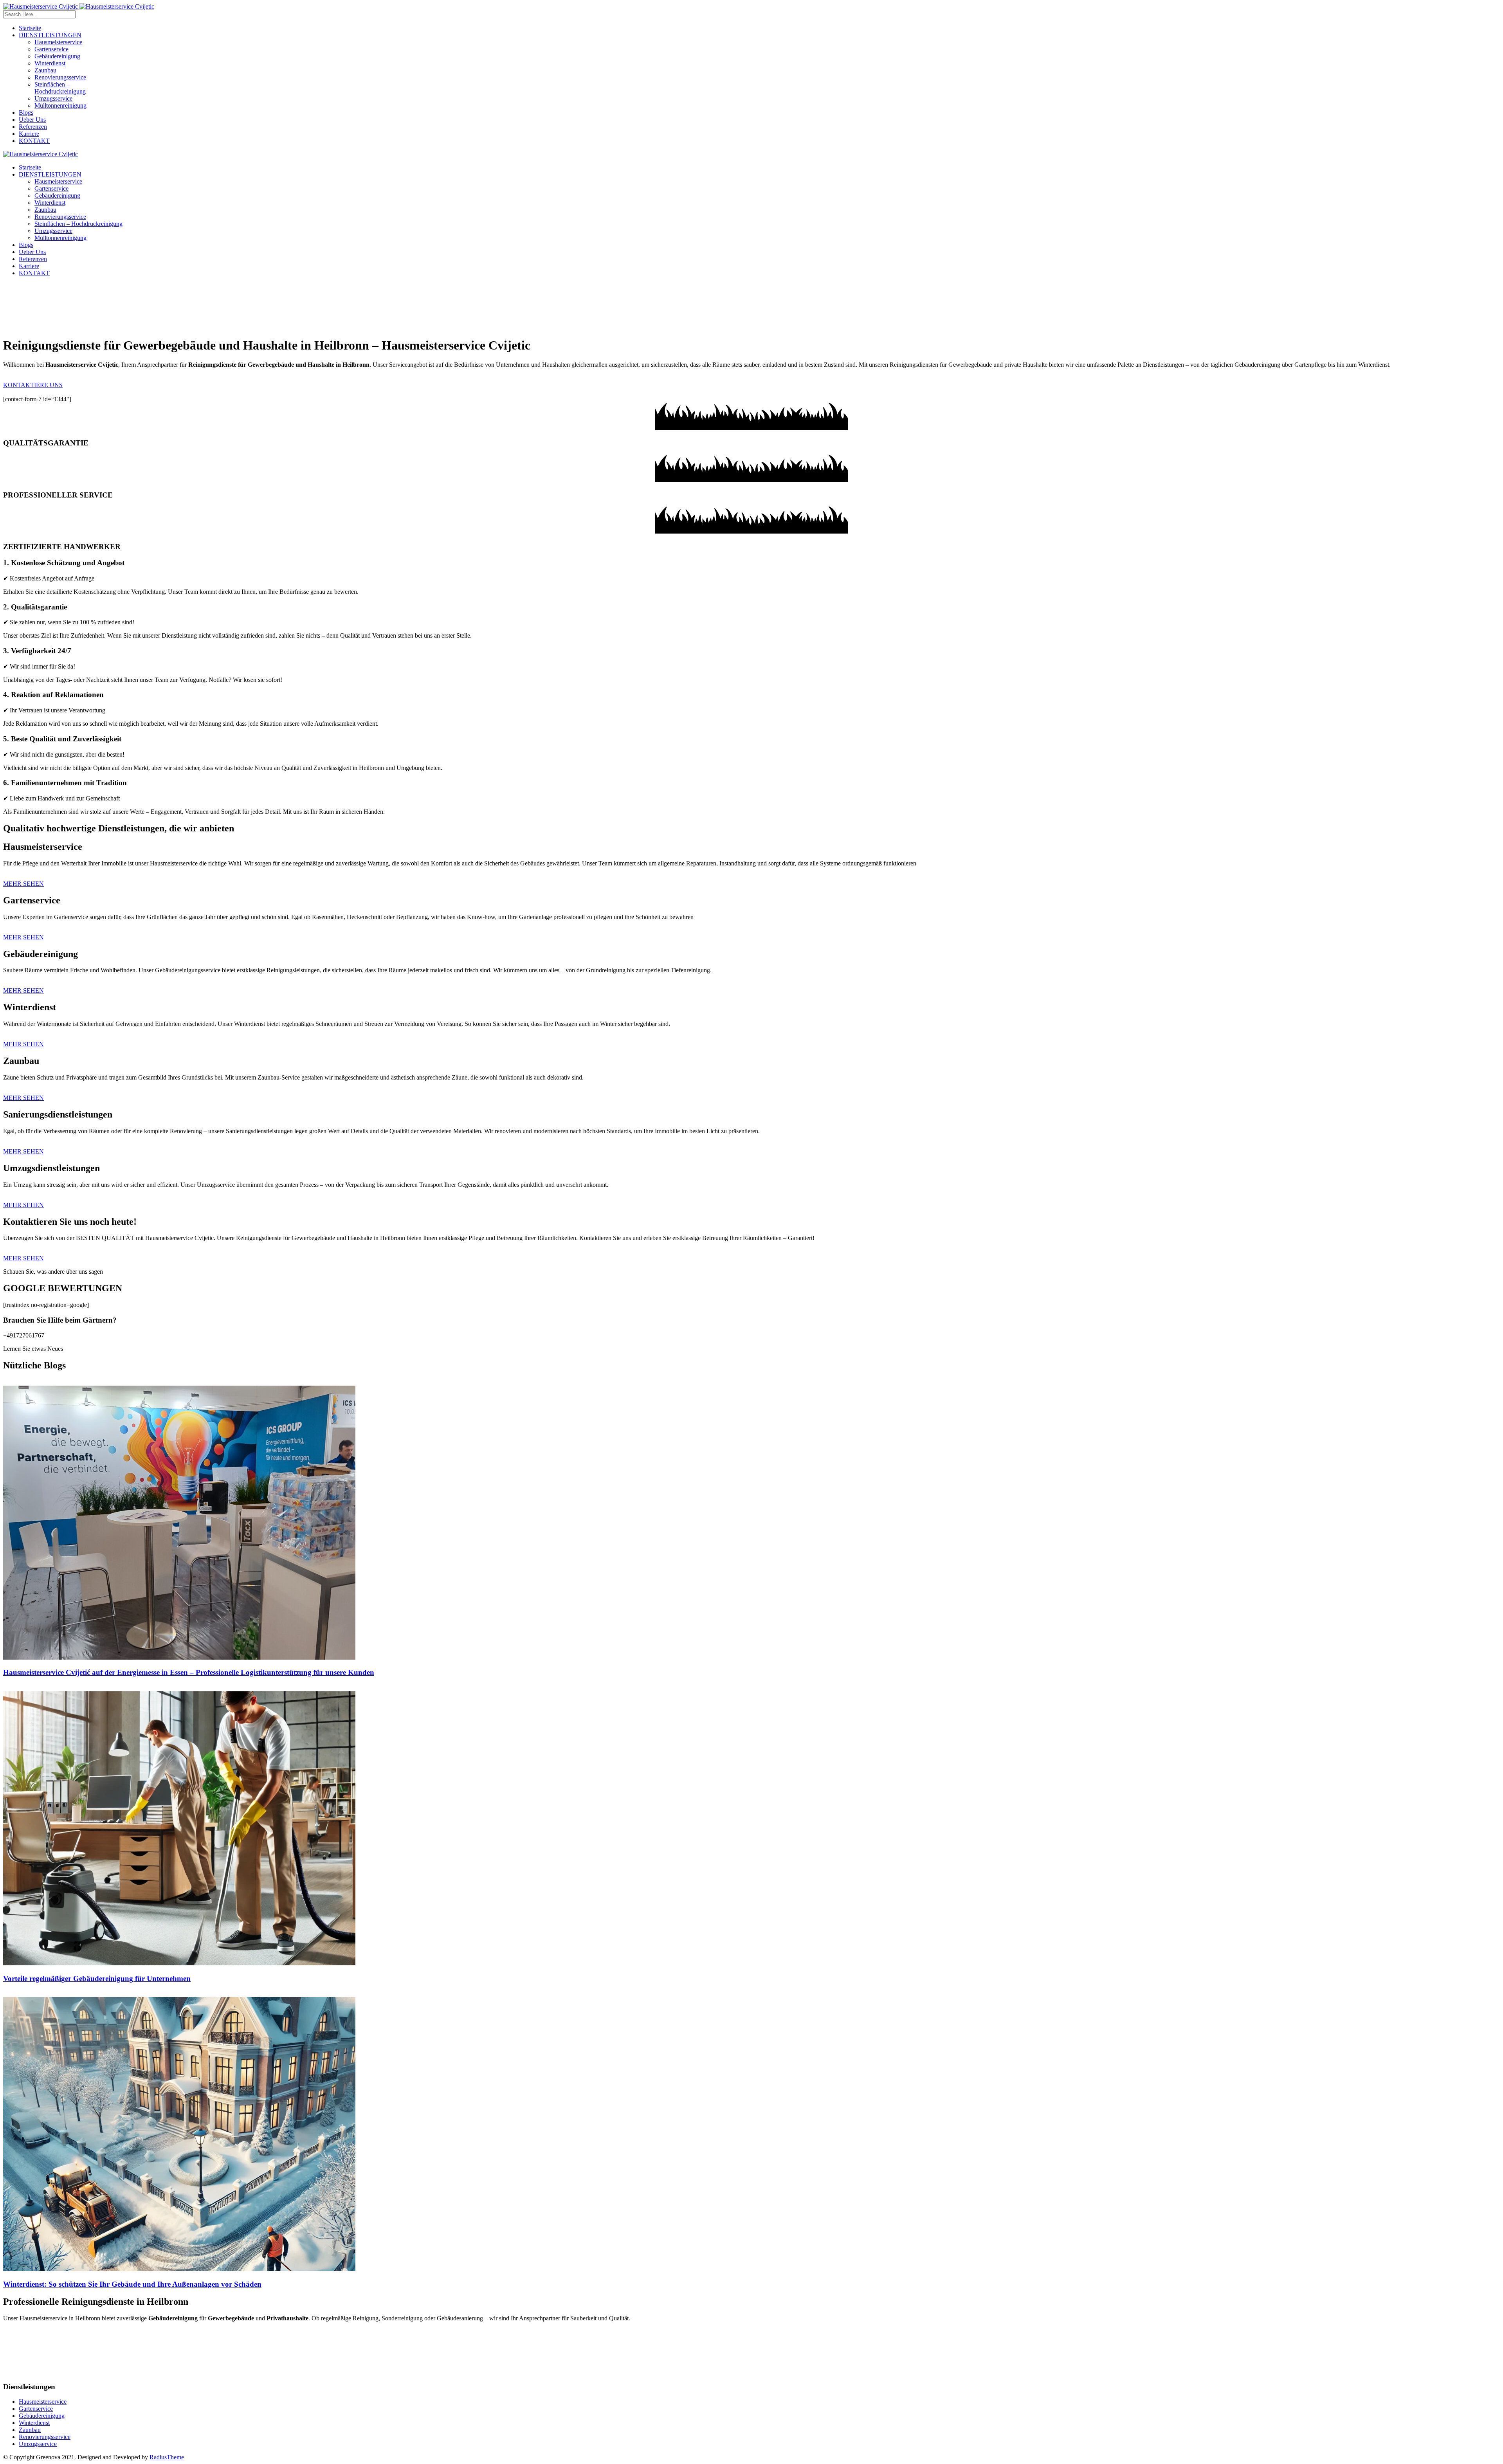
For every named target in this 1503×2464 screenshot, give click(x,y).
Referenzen (33, 127)
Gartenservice (51, 49)
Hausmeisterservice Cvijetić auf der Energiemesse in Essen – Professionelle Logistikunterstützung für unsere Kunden (189, 1672)
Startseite (30, 28)
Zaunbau (45, 70)
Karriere (29, 134)
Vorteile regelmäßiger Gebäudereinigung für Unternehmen (97, 1978)
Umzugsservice (53, 98)
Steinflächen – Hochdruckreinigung (60, 88)
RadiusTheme (167, 2457)
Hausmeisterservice (58, 42)
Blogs (26, 113)
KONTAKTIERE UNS (33, 385)
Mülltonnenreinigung (60, 105)
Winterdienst (50, 63)
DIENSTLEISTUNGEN (50, 35)
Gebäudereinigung (57, 56)
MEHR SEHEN (23, 884)
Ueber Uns (32, 120)
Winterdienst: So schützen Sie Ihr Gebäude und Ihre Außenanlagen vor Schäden (132, 2284)
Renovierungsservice (60, 77)
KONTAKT (34, 141)
